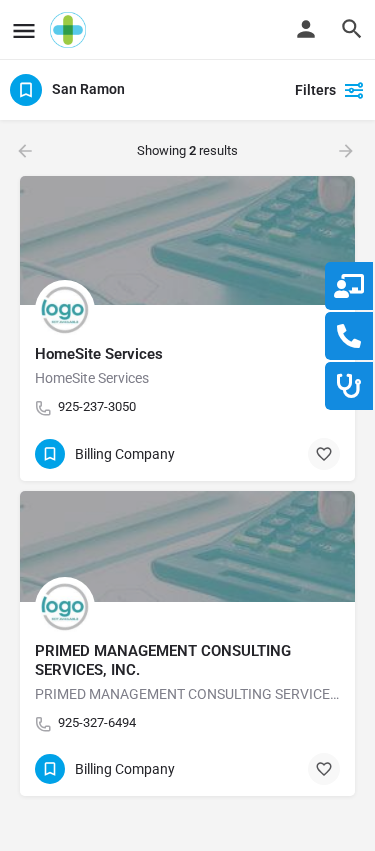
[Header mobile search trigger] (352, 29)
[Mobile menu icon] (24, 30)
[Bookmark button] (324, 454)
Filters (315, 90)
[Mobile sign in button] (306, 29)
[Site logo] (70, 30)
